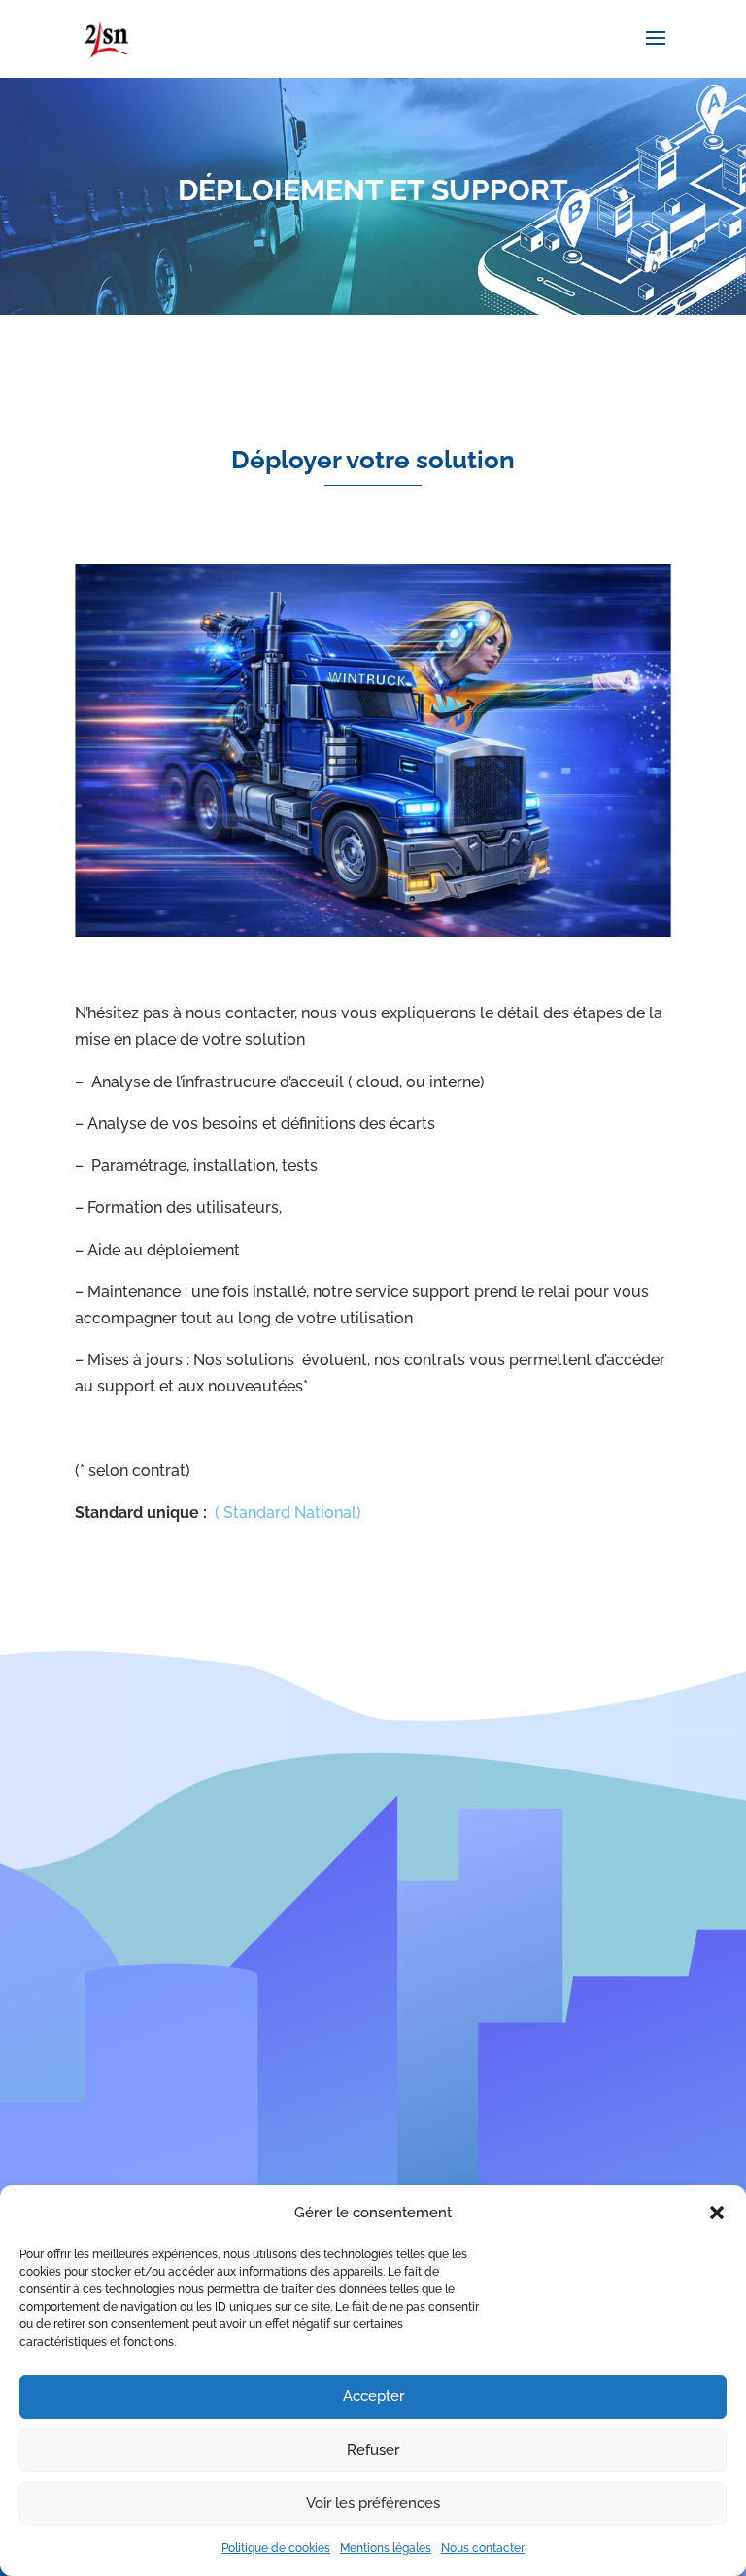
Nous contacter (483, 2548)
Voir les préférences (373, 2503)
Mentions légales (386, 2548)
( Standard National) (288, 1512)
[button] (717, 2213)
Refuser (373, 2450)
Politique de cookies (276, 2548)
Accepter (373, 2396)
